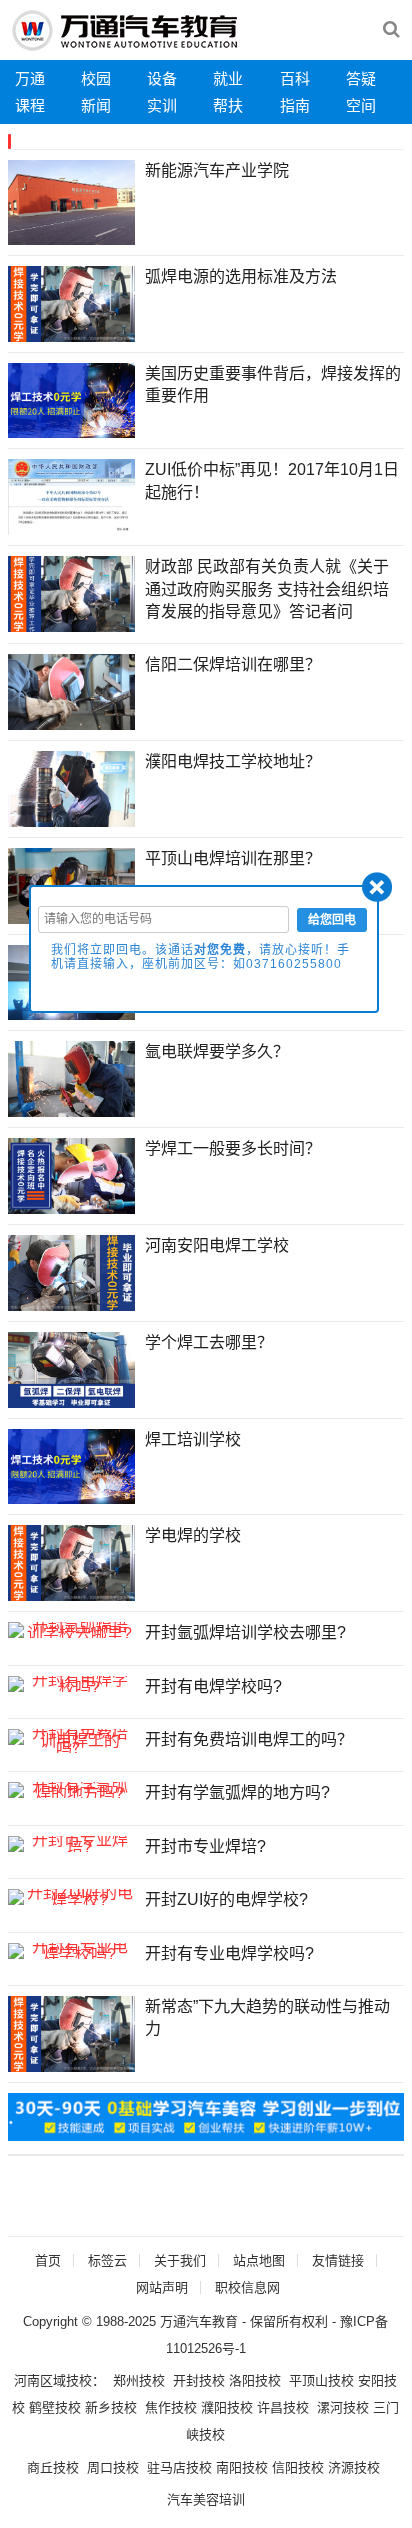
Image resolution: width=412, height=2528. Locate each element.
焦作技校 (171, 2407)
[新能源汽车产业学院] (71, 202)
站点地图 (259, 2260)
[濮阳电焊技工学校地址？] (71, 789)
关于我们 (180, 2260)
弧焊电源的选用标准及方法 (241, 276)
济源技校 (354, 2467)
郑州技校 (139, 2380)
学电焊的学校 (193, 1535)
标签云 (107, 2260)
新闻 (96, 105)
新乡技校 (111, 2407)
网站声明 (162, 2287)
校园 (96, 78)
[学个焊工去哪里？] (71, 1370)
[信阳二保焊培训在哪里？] (71, 692)
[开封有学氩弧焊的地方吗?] (71, 1790)
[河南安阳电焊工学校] (71, 1273)
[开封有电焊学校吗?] (71, 1684)
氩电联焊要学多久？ (217, 1051)
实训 (162, 105)
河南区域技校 (53, 2380)
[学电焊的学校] (71, 1563)
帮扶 (228, 105)
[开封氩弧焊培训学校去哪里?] (71, 1630)
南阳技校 (242, 2467)
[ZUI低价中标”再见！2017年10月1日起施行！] (71, 497)
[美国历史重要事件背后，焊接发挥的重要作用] (71, 401)
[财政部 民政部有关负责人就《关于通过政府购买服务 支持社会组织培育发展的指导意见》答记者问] (71, 594)
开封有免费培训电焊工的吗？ (249, 1739)
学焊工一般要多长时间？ (233, 1148)
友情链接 (338, 2260)
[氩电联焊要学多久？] (71, 1079)
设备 (162, 78)
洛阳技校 (255, 2380)
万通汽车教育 (199, 2321)
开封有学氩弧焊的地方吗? (237, 1792)
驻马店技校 (179, 2467)
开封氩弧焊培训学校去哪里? (245, 1632)
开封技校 (199, 2380)
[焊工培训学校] (71, 1467)
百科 (295, 78)
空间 (361, 105)
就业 (228, 78)
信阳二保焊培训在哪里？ (233, 664)
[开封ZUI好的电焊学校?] (71, 1897)
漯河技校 (343, 2407)
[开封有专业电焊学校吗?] (71, 1951)
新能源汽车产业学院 (217, 170)
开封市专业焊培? (205, 1846)
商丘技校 (53, 2467)
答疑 (361, 78)
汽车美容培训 (206, 2499)
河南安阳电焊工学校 (217, 1245)
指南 (295, 105)
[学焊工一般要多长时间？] (71, 1176)
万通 (30, 78)
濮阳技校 (227, 2407)
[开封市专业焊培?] (71, 1844)
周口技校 (113, 2467)
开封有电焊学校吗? (213, 1686)
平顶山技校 (321, 2380)
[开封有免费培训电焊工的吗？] (71, 1741)
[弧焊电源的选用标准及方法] (71, 304)
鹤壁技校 (55, 2407)
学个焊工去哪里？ (209, 1342)
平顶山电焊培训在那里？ (233, 858)
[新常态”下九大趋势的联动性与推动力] (71, 2034)
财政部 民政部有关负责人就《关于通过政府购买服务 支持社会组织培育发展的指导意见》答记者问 (267, 589)
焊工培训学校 (193, 1439)
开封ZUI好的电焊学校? (226, 1899)
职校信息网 (247, 2287)
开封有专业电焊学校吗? (229, 1953)
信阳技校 (298, 2467)
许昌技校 (283, 2407)
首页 (48, 2260)
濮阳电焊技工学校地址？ (233, 761)
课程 (30, 105)
